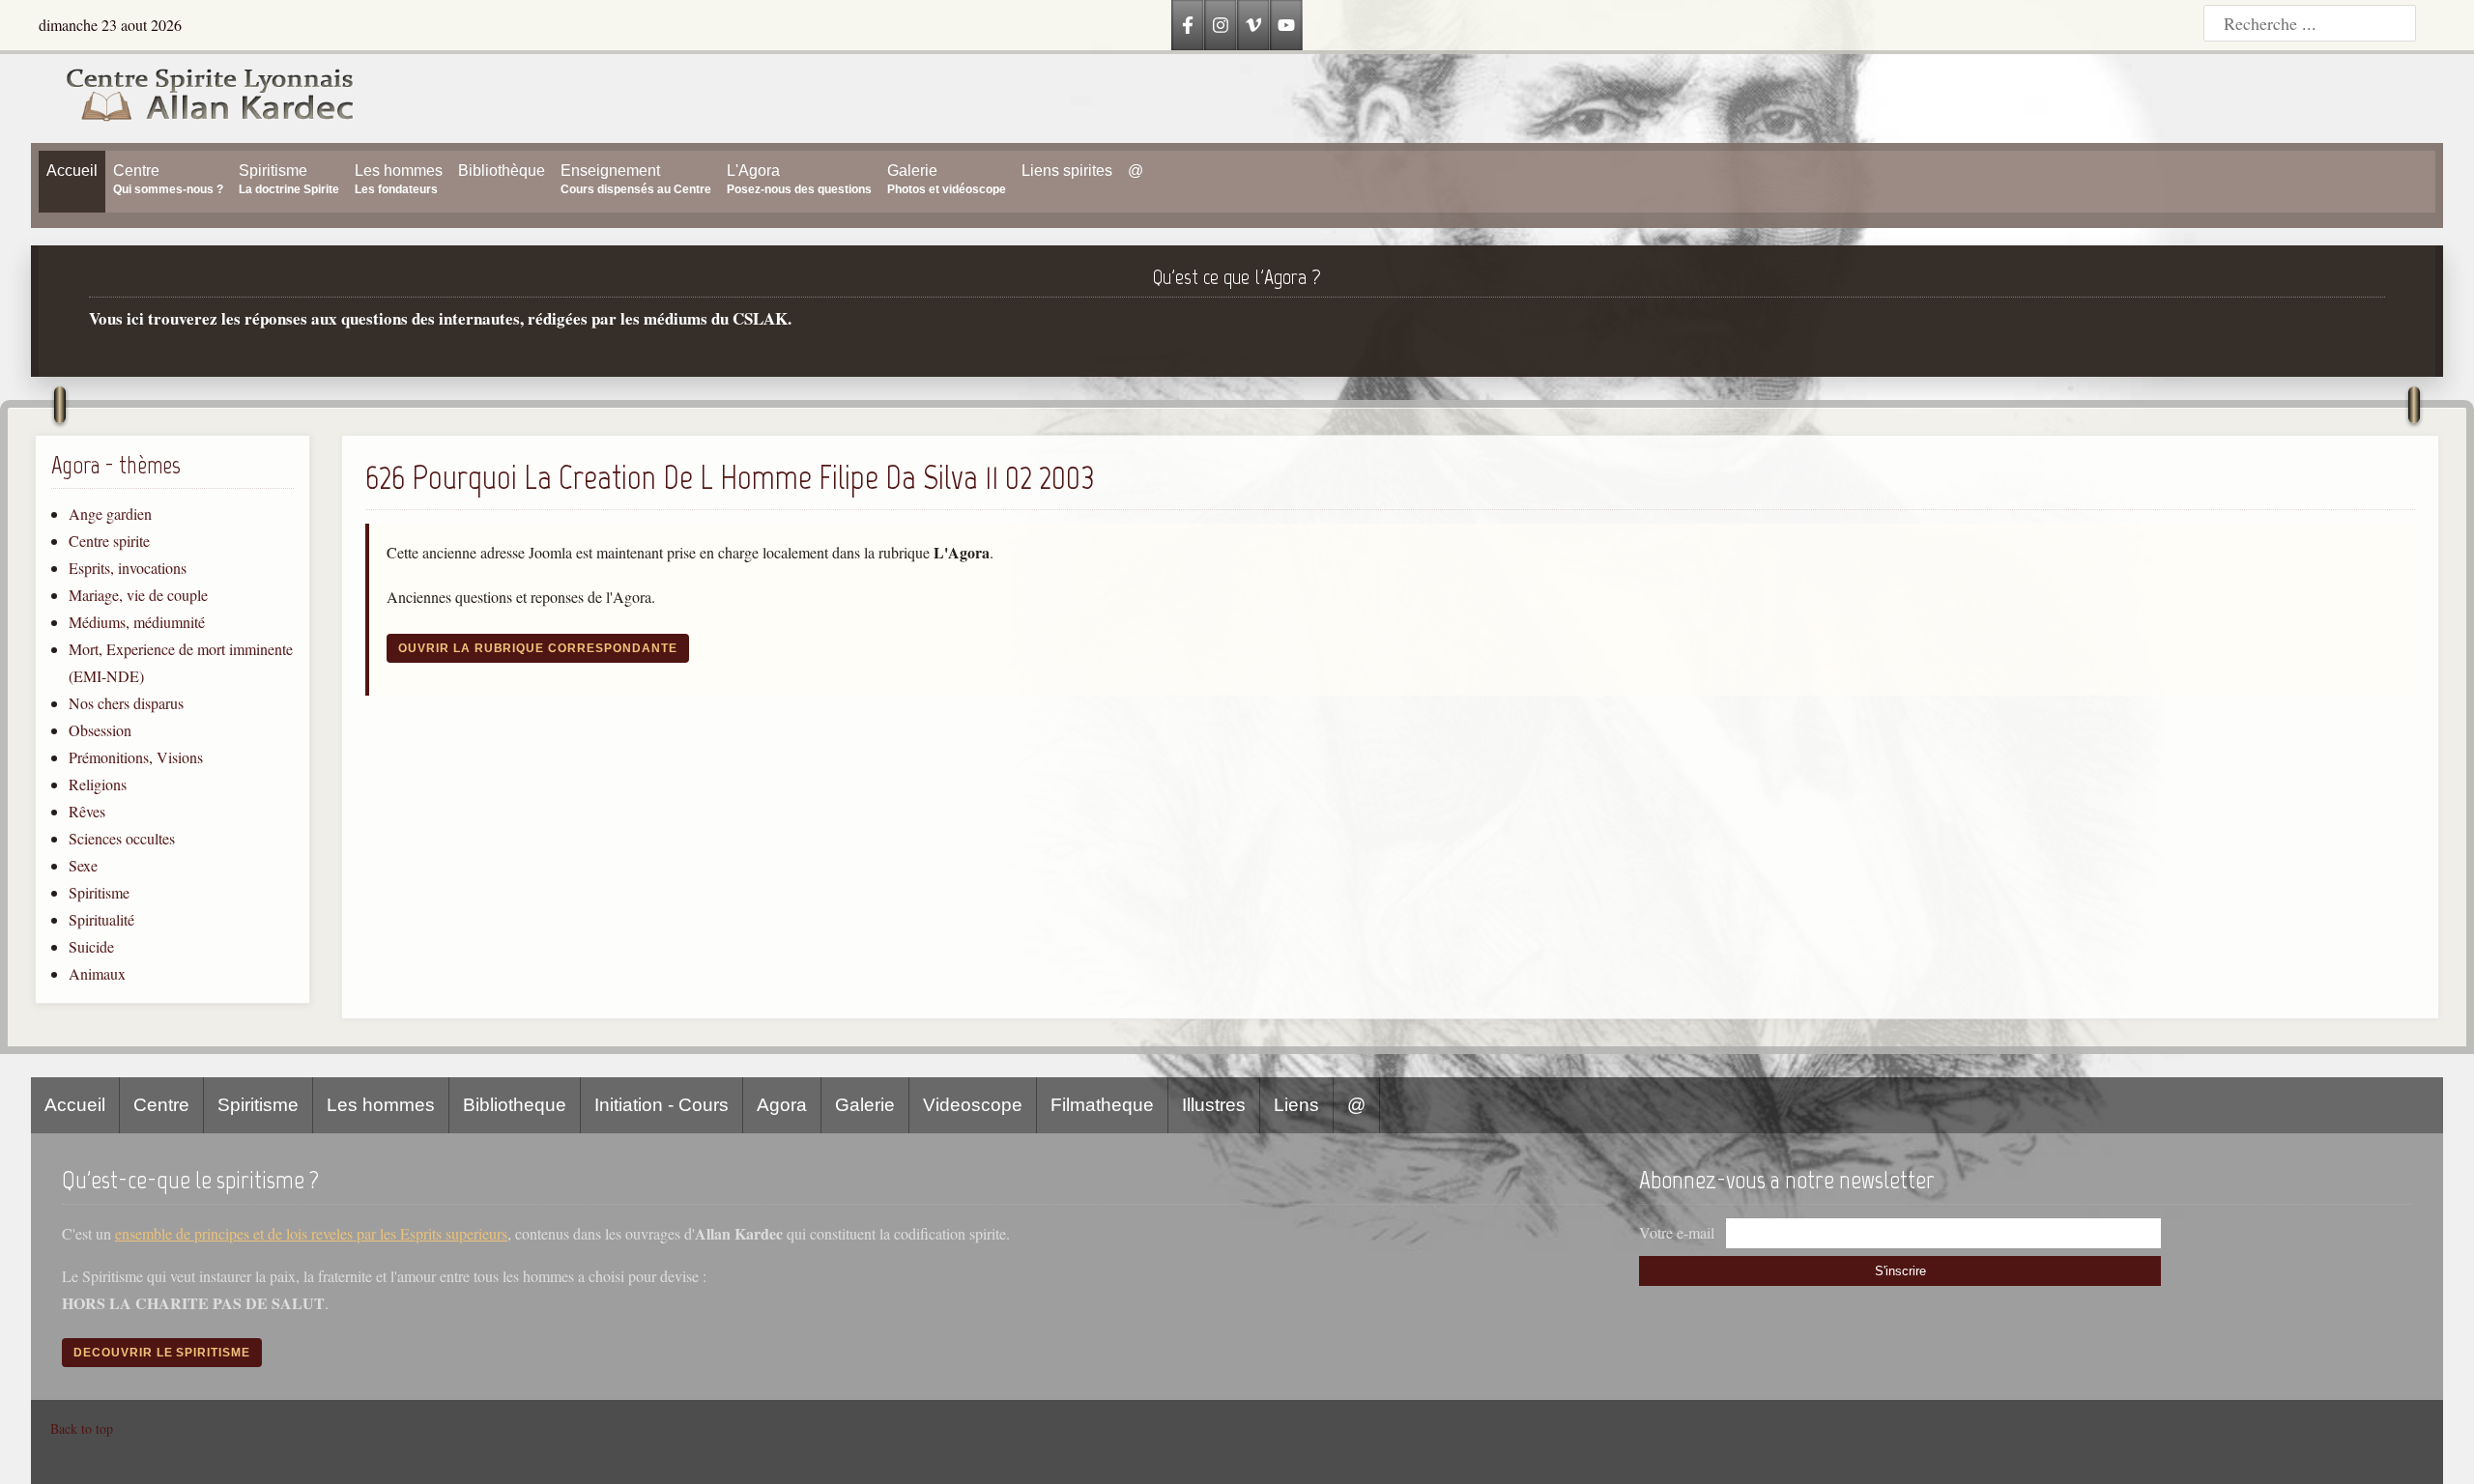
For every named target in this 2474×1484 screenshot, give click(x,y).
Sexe (83, 865)
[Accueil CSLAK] (193, 99)
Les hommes (381, 1105)
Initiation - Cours (662, 1105)
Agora (782, 1105)
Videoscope (973, 1105)
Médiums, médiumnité (137, 622)
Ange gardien (110, 514)
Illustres (1214, 1105)
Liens (1296, 1105)
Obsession (100, 730)
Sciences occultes (122, 838)
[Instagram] (1221, 25)
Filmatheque (1102, 1105)
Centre (161, 1105)
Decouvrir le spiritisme (162, 1353)
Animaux (97, 973)
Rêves (87, 811)
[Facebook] (1188, 25)
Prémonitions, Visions (136, 757)
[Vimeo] (1253, 25)
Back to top (82, 1428)
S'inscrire (1900, 1271)
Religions (98, 784)
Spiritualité (101, 919)
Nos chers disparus (126, 703)
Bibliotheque (515, 1105)
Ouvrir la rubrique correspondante (538, 648)
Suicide (91, 946)
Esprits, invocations (128, 568)
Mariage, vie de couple (138, 595)
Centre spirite (109, 541)
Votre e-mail (1677, 1232)
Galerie (865, 1105)
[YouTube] (1286, 25)
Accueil (75, 1105)
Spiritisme (99, 892)
